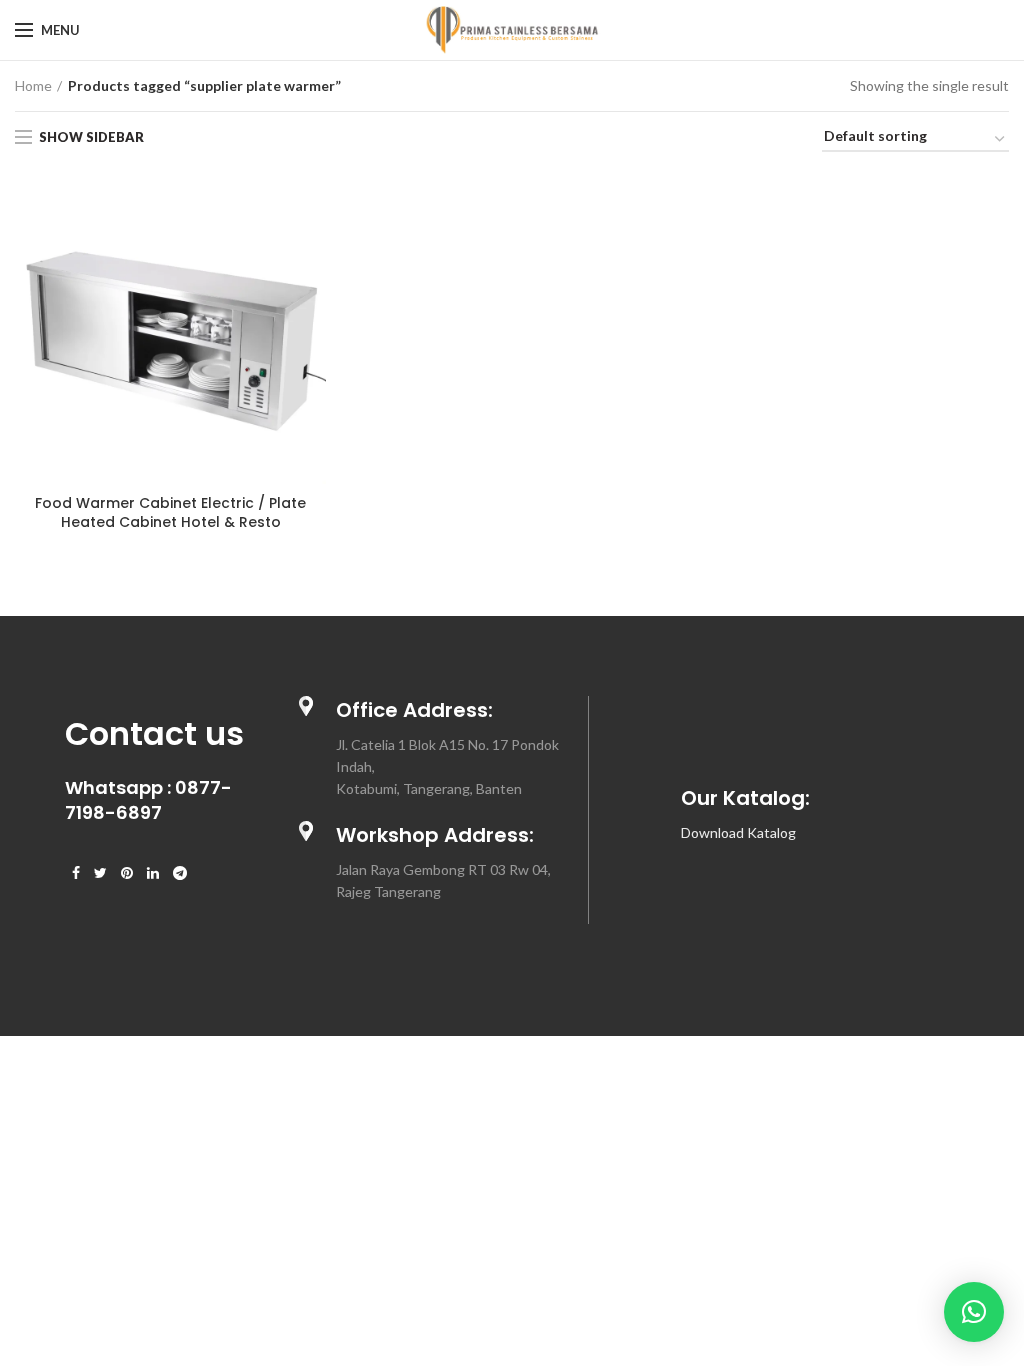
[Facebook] (76, 873)
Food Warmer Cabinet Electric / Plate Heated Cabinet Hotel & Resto (170, 512)
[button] (974, 1312)
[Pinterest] (127, 873)
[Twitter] (100, 873)
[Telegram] (180, 873)
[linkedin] (153, 873)
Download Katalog (738, 832)
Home (33, 85)
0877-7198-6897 (148, 800)
